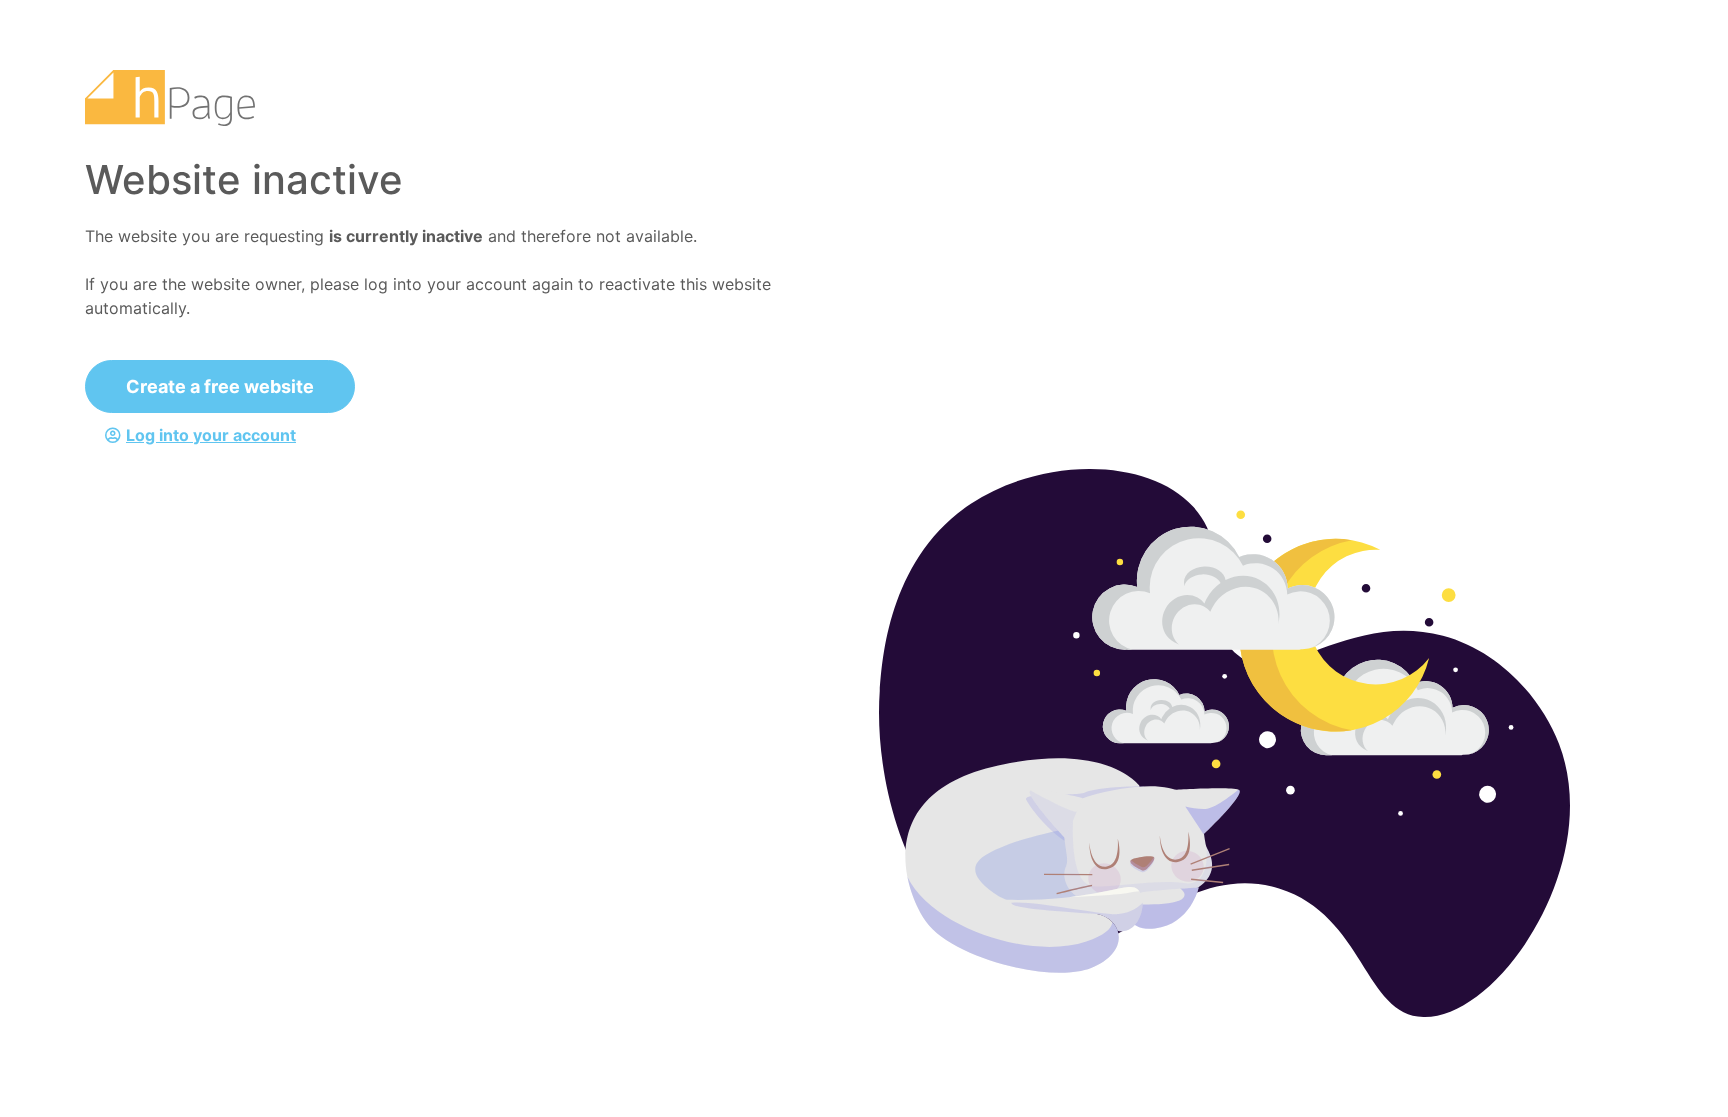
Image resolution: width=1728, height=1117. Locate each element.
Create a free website (220, 386)
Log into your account (211, 435)
